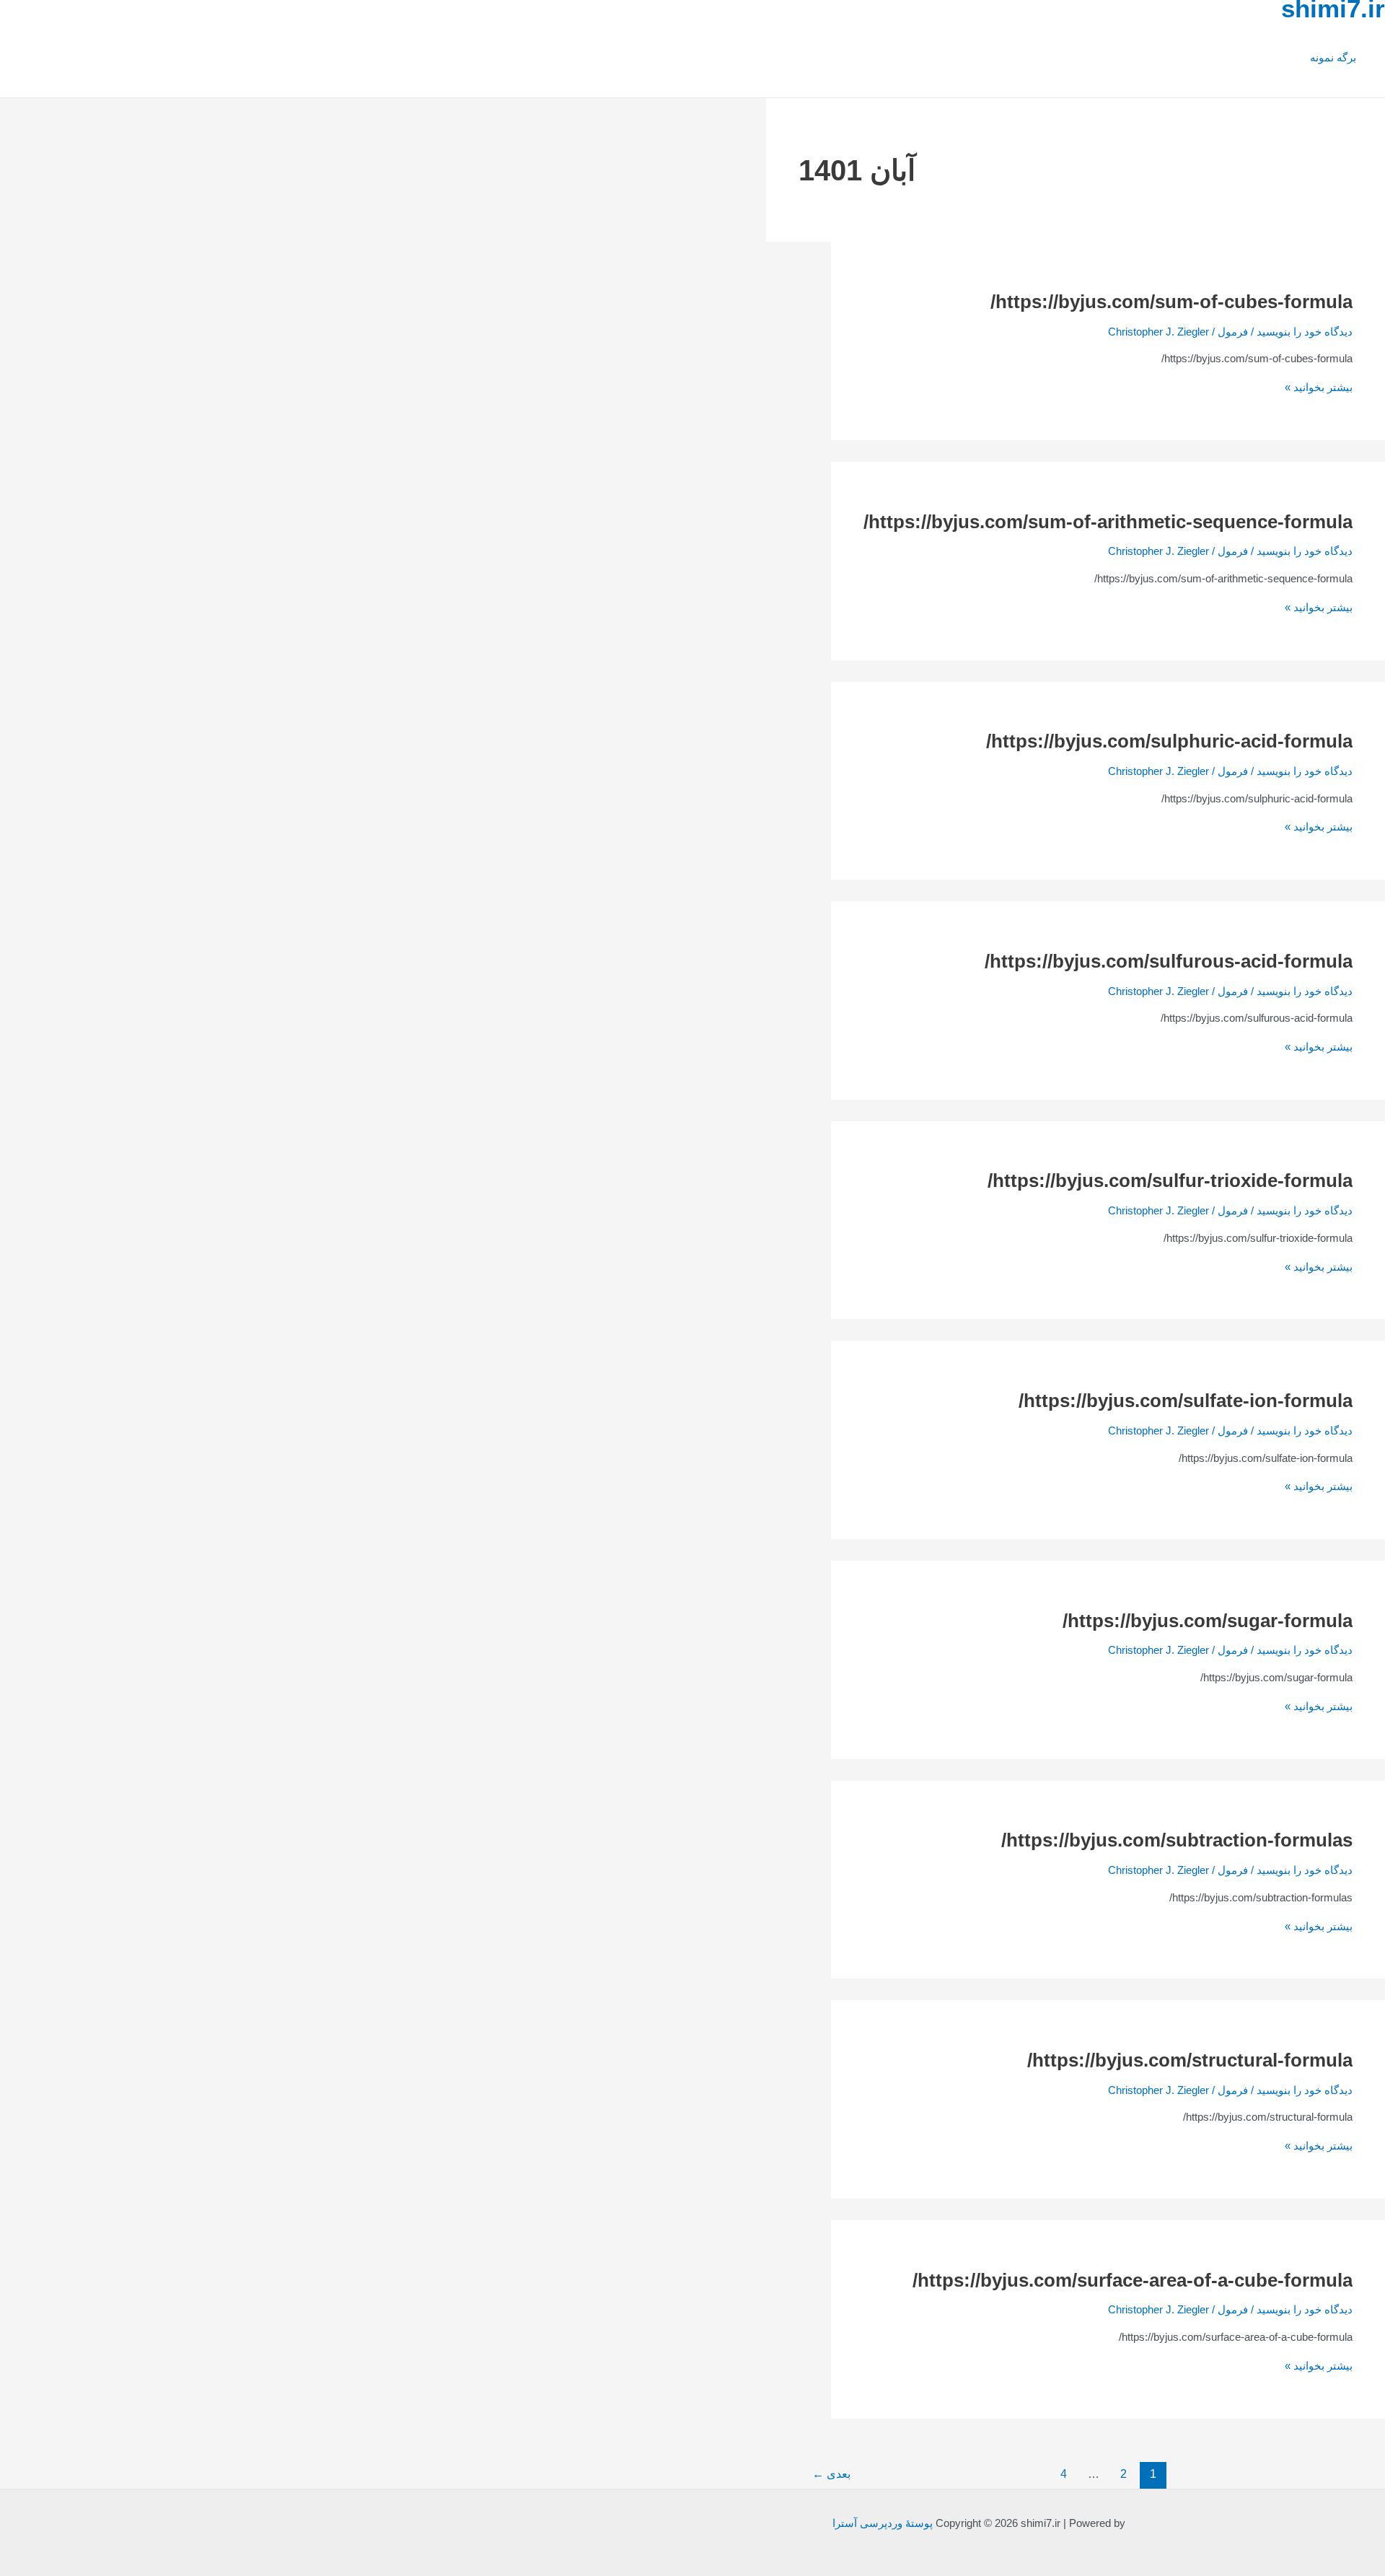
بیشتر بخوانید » (1319, 387)
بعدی (831, 2474)
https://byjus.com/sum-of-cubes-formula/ (1171, 302)
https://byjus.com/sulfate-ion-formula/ (1186, 1401)
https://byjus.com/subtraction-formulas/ (1177, 1840)
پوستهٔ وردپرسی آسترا (883, 2523)
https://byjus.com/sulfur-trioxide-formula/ (1170, 1180)
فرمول (1233, 332)
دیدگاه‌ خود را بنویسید (1305, 332)
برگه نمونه (1333, 57)
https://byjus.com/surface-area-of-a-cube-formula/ (1133, 2280)
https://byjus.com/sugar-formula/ (1208, 1621)
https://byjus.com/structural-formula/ (1190, 2060)
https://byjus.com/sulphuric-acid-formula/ (1169, 741)
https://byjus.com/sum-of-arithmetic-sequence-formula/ (1108, 522)
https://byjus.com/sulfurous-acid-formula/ (1169, 961)
